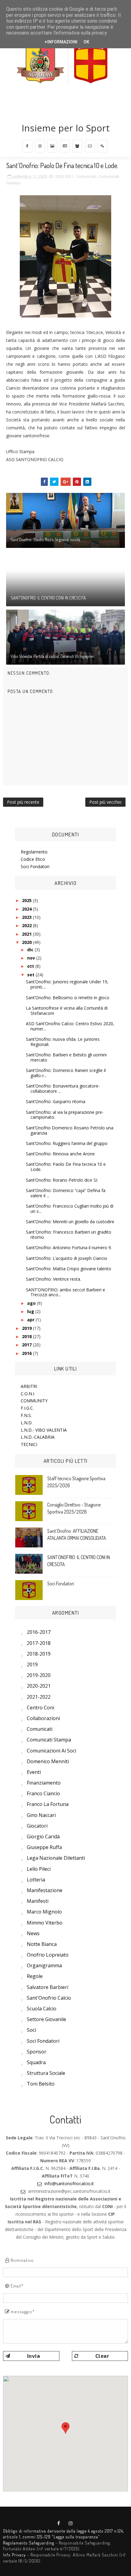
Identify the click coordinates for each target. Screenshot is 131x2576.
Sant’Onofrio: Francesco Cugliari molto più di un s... (70, 1209)
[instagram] (40, 146)
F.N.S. (26, 1415)
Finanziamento (44, 1783)
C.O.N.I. (28, 1394)
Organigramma (44, 1965)
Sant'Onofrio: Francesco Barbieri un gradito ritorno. (69, 1235)
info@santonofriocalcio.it (69, 2183)
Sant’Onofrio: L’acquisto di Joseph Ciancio (67, 1258)
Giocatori (37, 1826)
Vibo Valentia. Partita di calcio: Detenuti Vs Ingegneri (53, 656)
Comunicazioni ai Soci (51, 1751)
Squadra (36, 2062)
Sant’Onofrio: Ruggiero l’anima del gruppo (67, 1143)
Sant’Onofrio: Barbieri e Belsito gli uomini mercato (66, 1057)
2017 (27, 1345)
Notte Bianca (42, 1944)
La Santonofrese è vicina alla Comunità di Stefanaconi (67, 1011)
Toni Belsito (41, 2084)
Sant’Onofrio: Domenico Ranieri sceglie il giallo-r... (66, 1073)
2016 (27, 1353)
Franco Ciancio (43, 1793)
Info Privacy (14, 2555)
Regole (35, 1976)
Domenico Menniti (48, 1761)
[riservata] (102, 146)
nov (32, 958)
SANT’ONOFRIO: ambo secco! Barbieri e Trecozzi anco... (65, 1292)
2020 (27, 942)
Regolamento (34, 852)
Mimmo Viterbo (45, 1923)
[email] (90, 146)
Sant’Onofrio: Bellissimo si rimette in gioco (68, 998)
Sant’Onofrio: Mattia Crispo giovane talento (69, 1269)
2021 (27, 934)
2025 (27, 900)
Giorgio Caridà (43, 1837)
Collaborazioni (43, 1718)
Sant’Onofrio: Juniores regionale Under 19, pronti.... (67, 984)
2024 (27, 909)
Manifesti (38, 1901)
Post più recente (23, 802)
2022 (27, 925)
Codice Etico (33, 859)
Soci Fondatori (35, 866)
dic (31, 950)
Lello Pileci (39, 1869)
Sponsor (37, 2052)
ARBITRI (29, 1386)
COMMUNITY (34, 1401)
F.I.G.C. (27, 1408)
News (33, 1933)
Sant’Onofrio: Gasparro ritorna (56, 1101)
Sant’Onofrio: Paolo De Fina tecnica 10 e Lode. (66, 1167)
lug (31, 1311)
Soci (31, 2030)
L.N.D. (27, 1423)
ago (32, 1303)
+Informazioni (61, 42)
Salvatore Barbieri (48, 1987)
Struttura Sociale (46, 2073)
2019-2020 (39, 1675)
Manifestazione (45, 1890)
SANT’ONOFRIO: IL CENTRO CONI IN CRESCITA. (49, 598)
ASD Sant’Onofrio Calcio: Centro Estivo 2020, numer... (70, 1026)
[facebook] (27, 146)
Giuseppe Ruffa (44, 1847)
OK (86, 42)
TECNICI (29, 1444)
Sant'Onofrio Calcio (49, 1998)
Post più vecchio (105, 802)
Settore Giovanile (46, 2019)
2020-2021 (64, 176)
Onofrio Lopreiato (48, 1955)
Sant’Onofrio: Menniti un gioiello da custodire (70, 1222)
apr (31, 1320)
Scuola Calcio (42, 2009)
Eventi (34, 1772)
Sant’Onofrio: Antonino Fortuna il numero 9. (69, 1248)
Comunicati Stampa (49, 1740)
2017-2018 (39, 1643)
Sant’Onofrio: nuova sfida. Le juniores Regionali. (63, 1042)
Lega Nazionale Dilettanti (56, 1858)
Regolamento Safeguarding (29, 2543)
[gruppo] (77, 146)
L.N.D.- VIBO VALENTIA (44, 1430)
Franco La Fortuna (48, 1804)
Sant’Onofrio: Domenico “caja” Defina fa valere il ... (66, 1193)
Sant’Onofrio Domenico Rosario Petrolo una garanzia (70, 1130)
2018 (27, 1336)
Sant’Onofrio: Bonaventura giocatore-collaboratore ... (63, 1088)
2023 (27, 917)
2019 (27, 1328)
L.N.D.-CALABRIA (38, 1437)
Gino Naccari (41, 1815)
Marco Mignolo (44, 1912)
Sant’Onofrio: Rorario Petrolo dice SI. (62, 1180)
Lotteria (36, 1880)
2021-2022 (39, 1697)
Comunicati (86, 176)
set (31, 975)
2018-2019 (39, 1654)
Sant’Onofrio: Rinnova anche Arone (60, 1154)
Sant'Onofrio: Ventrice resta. (53, 1279)
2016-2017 (39, 1632)
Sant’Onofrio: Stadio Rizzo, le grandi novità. (46, 539)
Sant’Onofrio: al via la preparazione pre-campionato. (65, 1115)
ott (31, 966)
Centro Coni (41, 1708)
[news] (65, 146)
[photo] (52, 146)
